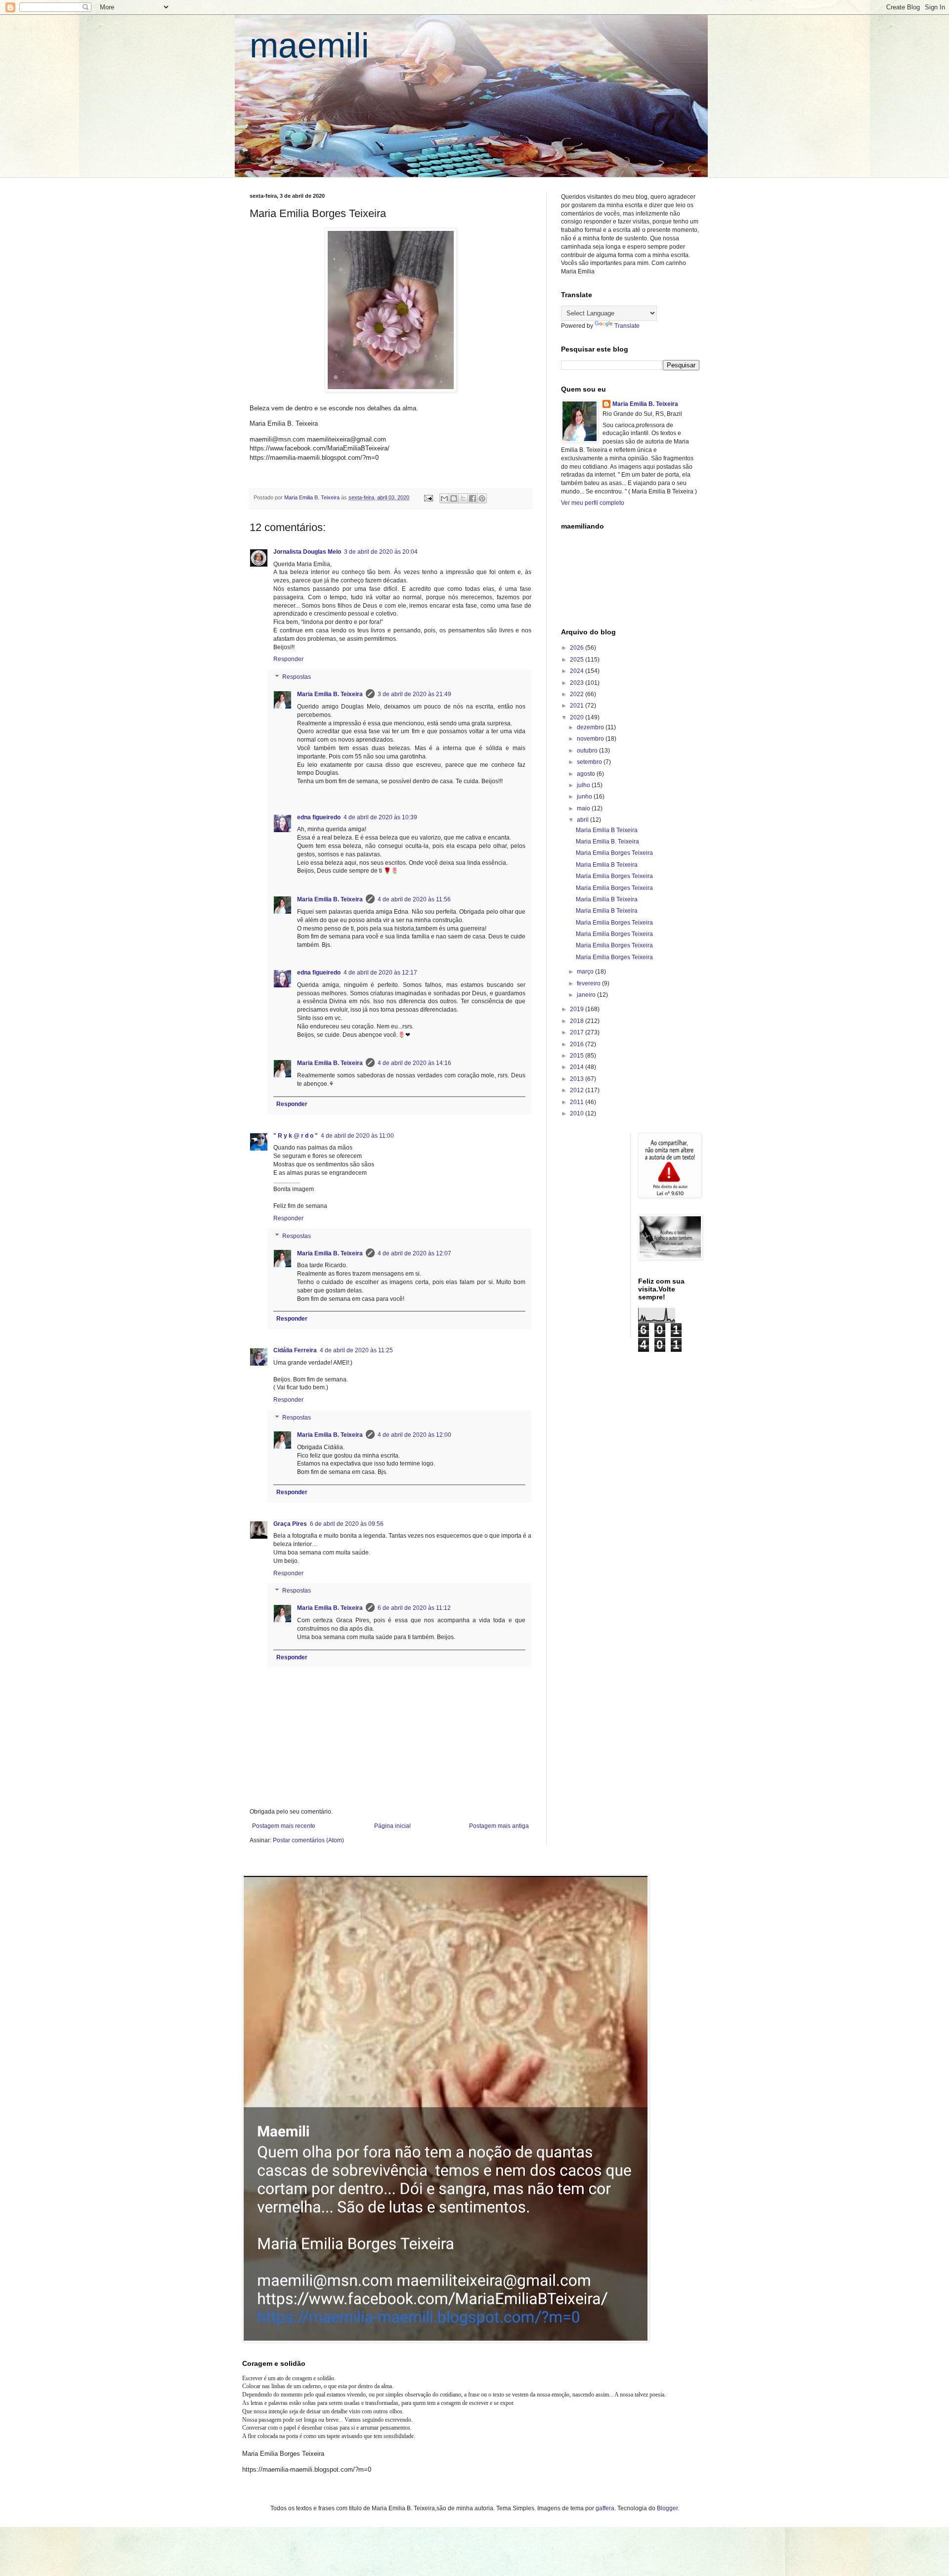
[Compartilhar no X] (463, 498)
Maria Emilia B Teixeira (607, 830)
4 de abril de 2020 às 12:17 (380, 973)
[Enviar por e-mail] (444, 498)
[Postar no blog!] (454, 498)
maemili (309, 45)
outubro (588, 751)
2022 (578, 694)
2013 (578, 1079)
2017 (578, 1032)
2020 (578, 717)
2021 (578, 706)
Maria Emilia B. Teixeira (330, 694)
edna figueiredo (319, 817)
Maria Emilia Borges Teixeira (614, 853)
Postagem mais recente (284, 1826)
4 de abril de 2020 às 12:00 (414, 1435)
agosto (587, 774)
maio (584, 808)
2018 (578, 1021)
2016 (578, 1044)
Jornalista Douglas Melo (307, 552)
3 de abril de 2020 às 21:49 (414, 694)
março (586, 972)
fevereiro (589, 983)
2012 (578, 1090)
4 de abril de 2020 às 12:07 (414, 1253)
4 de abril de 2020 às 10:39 (380, 817)
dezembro (591, 727)
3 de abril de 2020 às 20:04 (381, 552)
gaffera (605, 2508)
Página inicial (392, 1826)
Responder (288, 659)
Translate (627, 326)
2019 (578, 1009)
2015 (578, 1056)
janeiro (587, 995)
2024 (578, 671)
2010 (578, 1113)
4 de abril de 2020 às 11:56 (414, 899)
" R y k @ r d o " (296, 1136)
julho (584, 785)
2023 (578, 683)
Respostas (297, 677)
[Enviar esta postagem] (428, 497)
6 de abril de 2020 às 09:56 (347, 1524)
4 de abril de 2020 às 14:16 (414, 1063)
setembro (590, 762)
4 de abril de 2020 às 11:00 (357, 1136)
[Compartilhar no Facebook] (473, 498)
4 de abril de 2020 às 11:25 (356, 1350)
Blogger (667, 2508)
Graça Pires (290, 1524)
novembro (591, 739)
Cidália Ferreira (295, 1350)
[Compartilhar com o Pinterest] (482, 498)
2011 (578, 1102)
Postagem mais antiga (499, 1826)
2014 (578, 1067)
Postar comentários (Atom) (308, 1840)
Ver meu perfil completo (593, 503)
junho (585, 797)
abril (583, 820)
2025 (578, 660)
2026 (578, 648)
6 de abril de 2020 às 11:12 (414, 1608)
